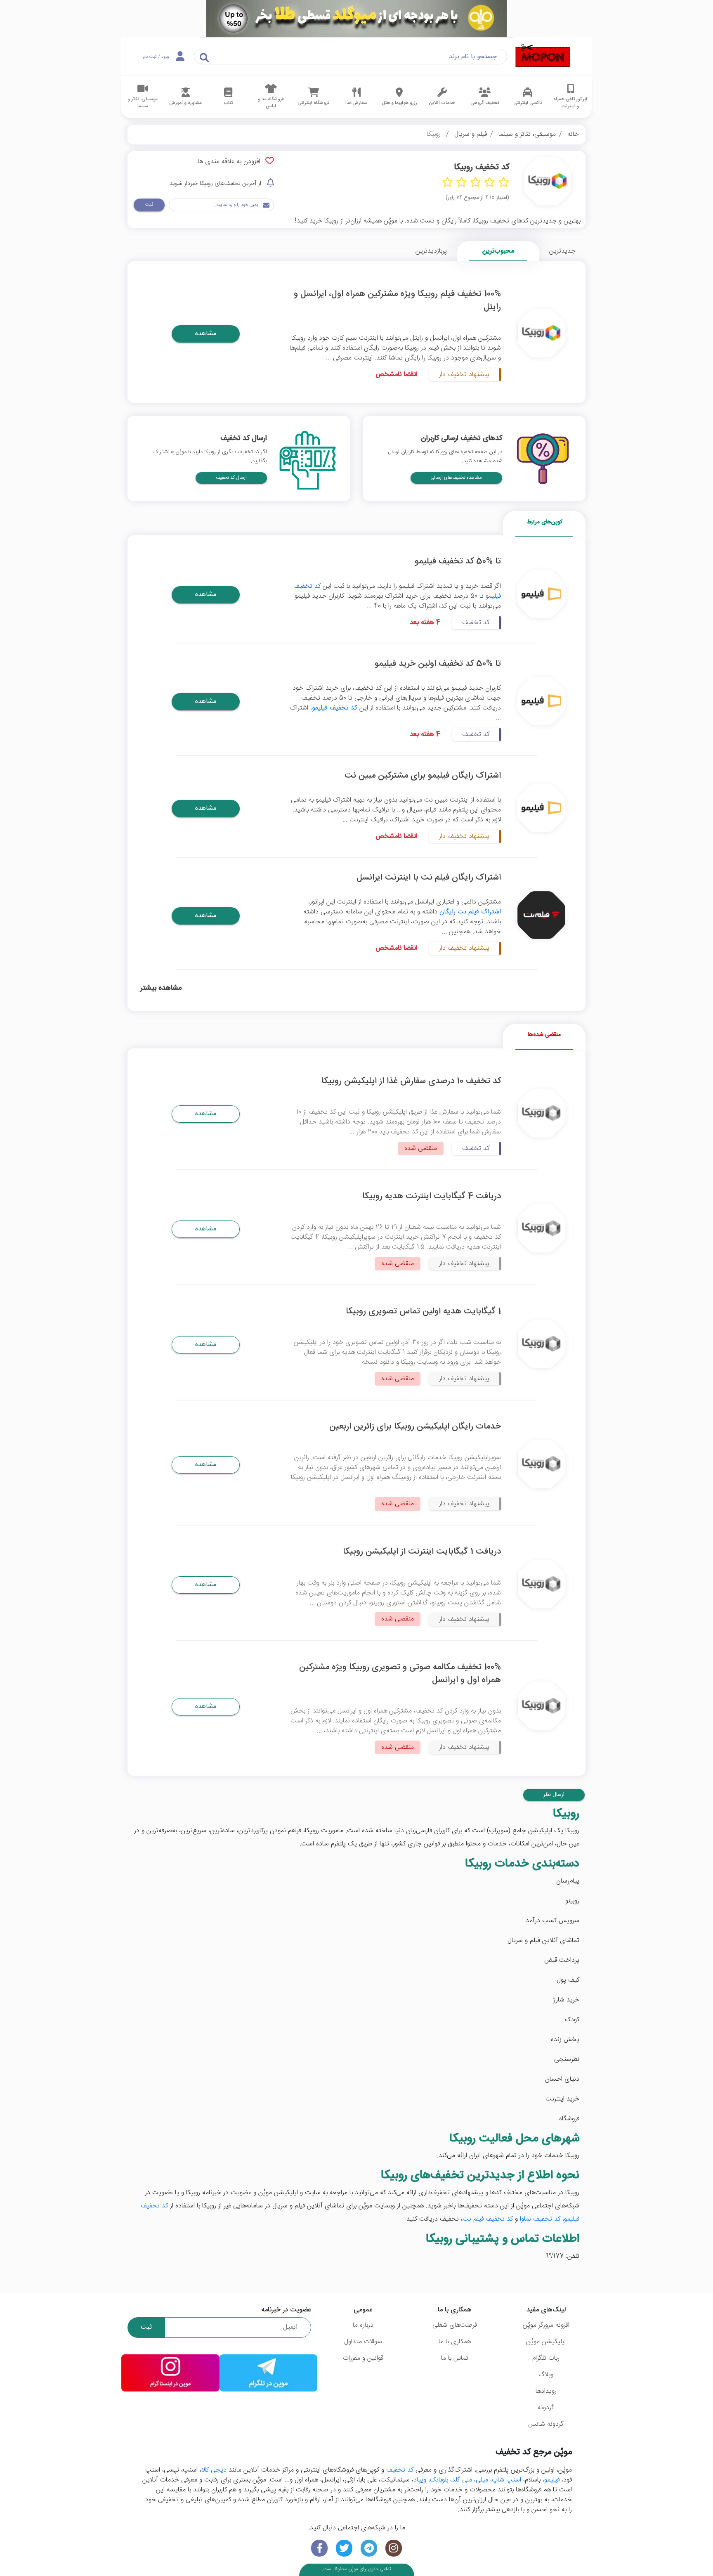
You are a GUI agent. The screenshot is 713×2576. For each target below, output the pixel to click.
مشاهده (206, 334)
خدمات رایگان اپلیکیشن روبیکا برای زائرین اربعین (415, 1427)
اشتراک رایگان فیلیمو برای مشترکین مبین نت (423, 776)
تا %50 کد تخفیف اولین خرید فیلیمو (438, 664)
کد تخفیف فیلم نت (488, 2219)
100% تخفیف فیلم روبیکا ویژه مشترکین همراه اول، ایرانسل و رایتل (397, 300)
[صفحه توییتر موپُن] (344, 2548)
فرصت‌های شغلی (455, 2325)
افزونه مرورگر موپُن (546, 2325)
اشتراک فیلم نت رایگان (470, 912)
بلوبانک (439, 2480)
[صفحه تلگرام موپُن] (369, 2548)
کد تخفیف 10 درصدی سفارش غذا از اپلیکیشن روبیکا (411, 1081)
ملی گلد (462, 2480)
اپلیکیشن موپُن (546, 2342)
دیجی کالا (214, 2470)
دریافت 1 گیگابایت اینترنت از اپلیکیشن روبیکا (422, 1552)
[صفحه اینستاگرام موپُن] (394, 2548)
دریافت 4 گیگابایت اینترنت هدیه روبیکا (432, 1196)
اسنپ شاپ (506, 2480)
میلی (482, 2480)
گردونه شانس (546, 2424)
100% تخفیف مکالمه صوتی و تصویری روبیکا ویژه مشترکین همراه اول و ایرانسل (400, 1674)
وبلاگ (546, 2375)
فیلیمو (552, 2480)
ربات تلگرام (546, 2358)
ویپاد (420, 2480)
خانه (573, 134)
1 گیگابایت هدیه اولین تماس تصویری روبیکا (423, 1312)
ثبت (149, 205)
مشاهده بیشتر (161, 989)
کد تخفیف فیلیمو (335, 708)
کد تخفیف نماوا (540, 2219)
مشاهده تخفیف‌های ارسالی (456, 478)
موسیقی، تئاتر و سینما (527, 134)
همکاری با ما (455, 2342)
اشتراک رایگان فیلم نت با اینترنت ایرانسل (429, 878)
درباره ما (363, 2325)
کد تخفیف (400, 2470)
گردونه (546, 2408)
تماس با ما (455, 2358)
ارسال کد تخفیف (231, 478)
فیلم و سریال (471, 134)
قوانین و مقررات (363, 2358)
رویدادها (546, 2391)
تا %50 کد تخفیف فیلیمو (458, 562)
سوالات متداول (363, 2342)
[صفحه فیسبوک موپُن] (319, 2548)
